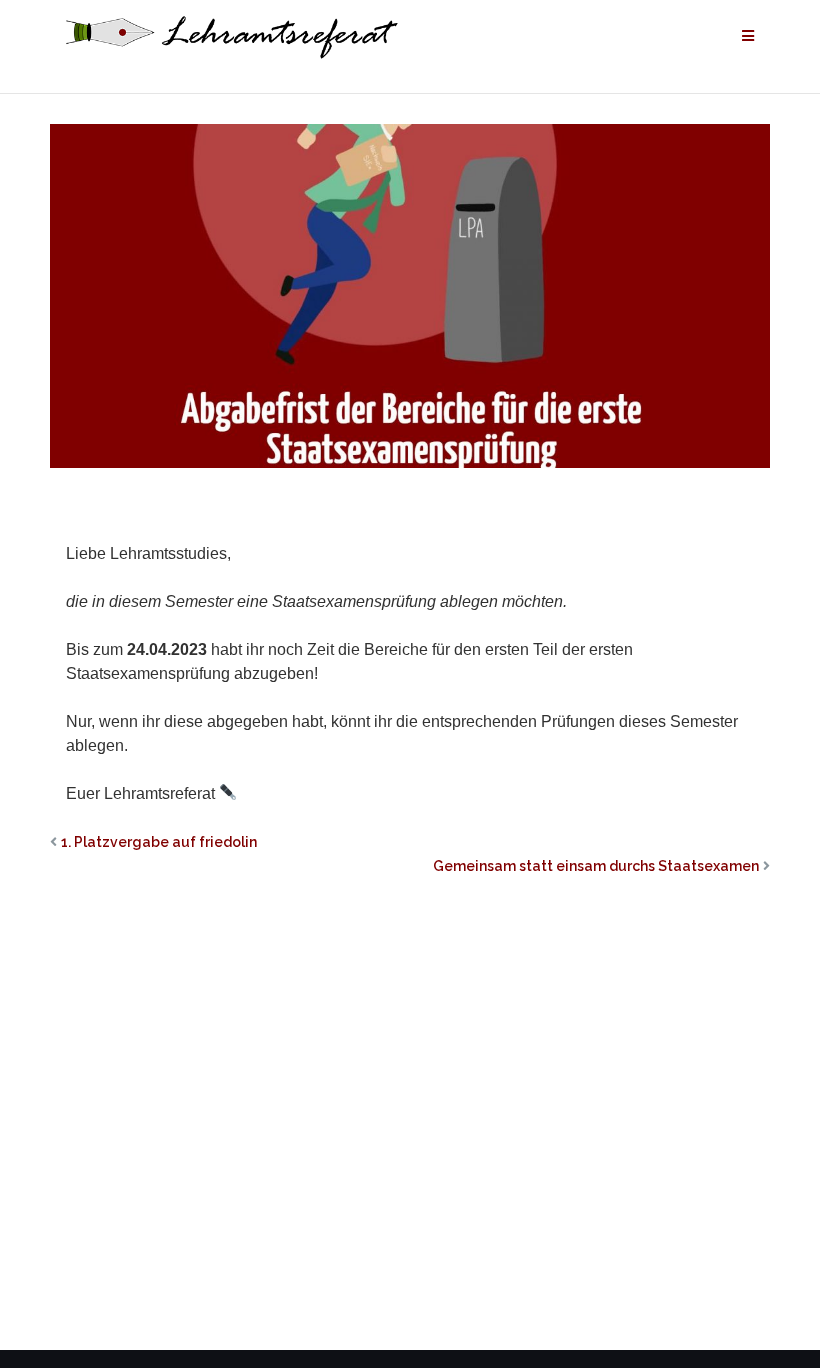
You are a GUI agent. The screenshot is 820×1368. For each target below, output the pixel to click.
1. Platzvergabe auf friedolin (159, 842)
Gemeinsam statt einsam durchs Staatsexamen (596, 866)
